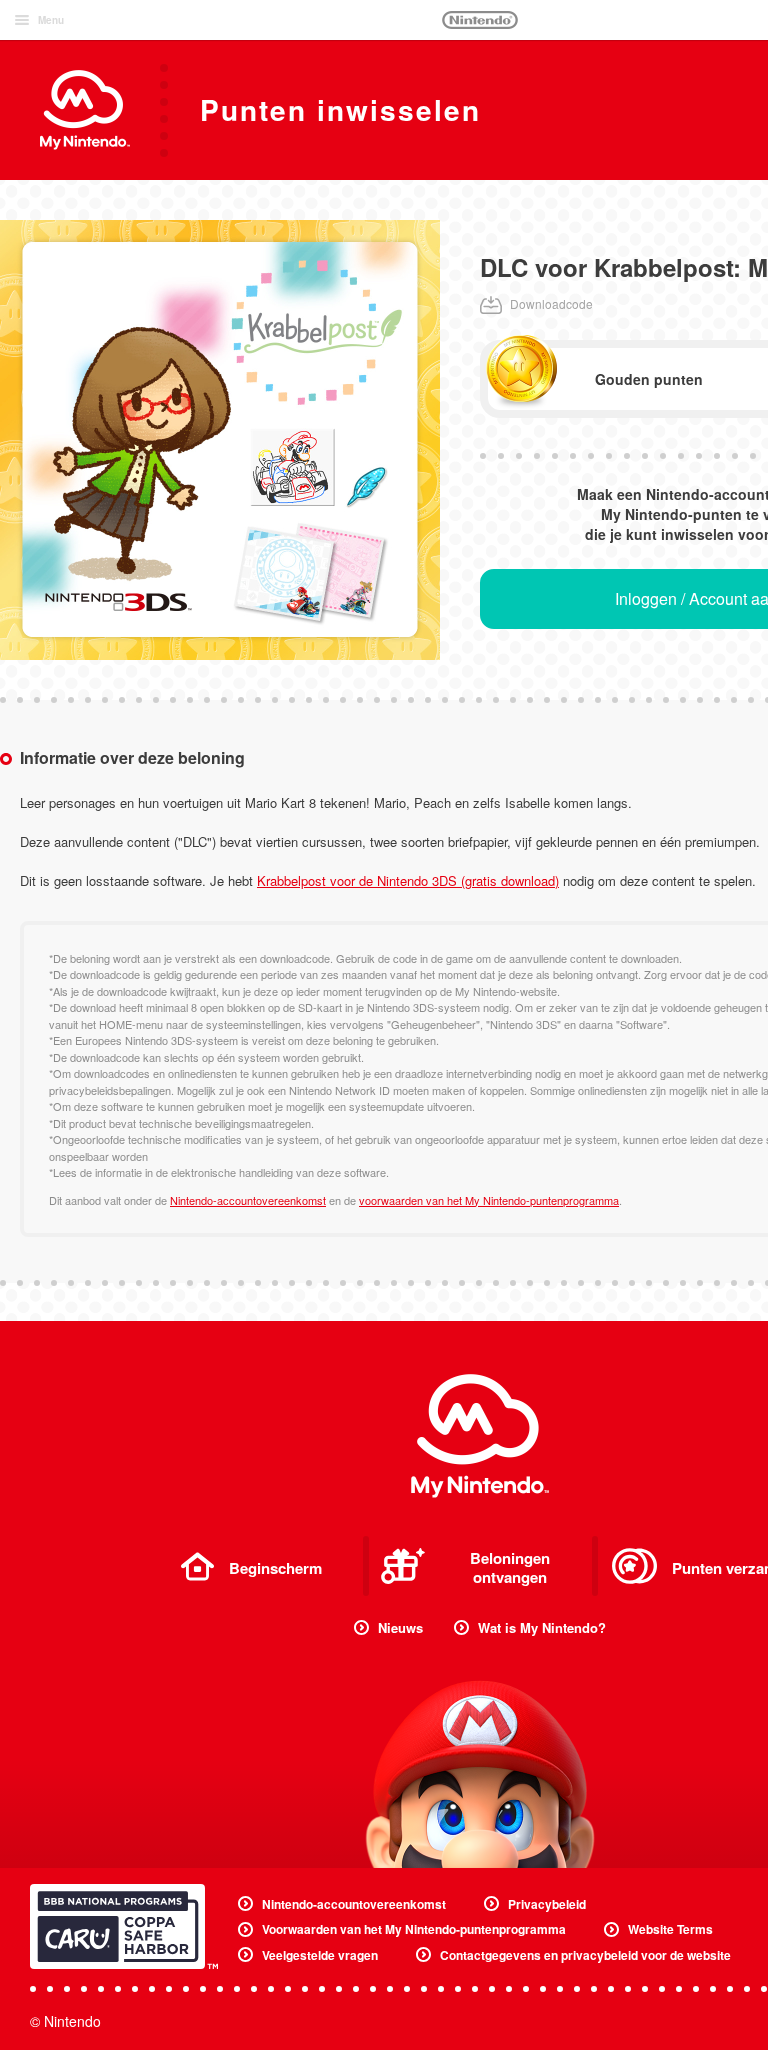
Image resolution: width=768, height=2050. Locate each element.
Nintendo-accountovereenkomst (248, 1200)
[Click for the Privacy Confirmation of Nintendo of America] (124, 1926)
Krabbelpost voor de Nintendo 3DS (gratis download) (408, 880)
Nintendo (480, 20)
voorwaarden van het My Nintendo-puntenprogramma (489, 1200)
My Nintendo (480, 1436)
